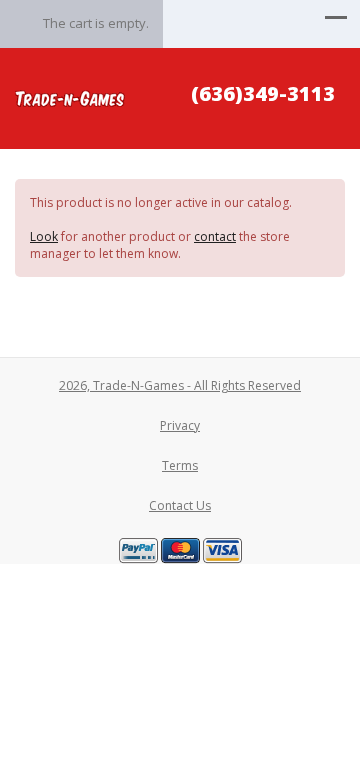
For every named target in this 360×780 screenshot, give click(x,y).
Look (44, 236)
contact (215, 236)
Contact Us (180, 505)
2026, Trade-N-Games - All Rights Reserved (180, 385)
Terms (180, 465)
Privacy (180, 425)
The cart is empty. (96, 23)
